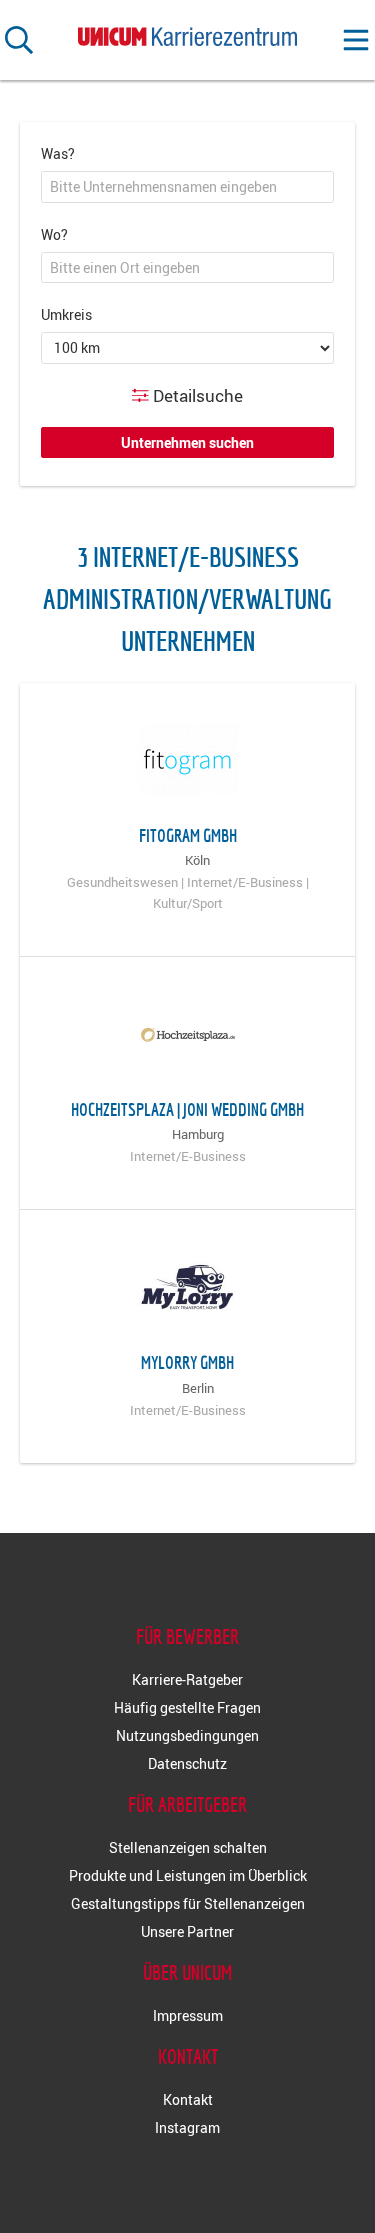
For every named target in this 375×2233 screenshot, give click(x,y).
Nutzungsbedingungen (187, 1735)
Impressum (188, 2015)
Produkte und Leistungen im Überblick (188, 1875)
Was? (58, 153)
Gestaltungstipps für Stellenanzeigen (188, 1903)
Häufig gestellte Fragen (187, 1707)
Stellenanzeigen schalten (188, 1847)
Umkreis (66, 314)
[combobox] (187, 187)
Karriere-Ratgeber (187, 1679)
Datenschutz (187, 1763)
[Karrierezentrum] (188, 32)
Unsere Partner (187, 1931)
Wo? (54, 234)
